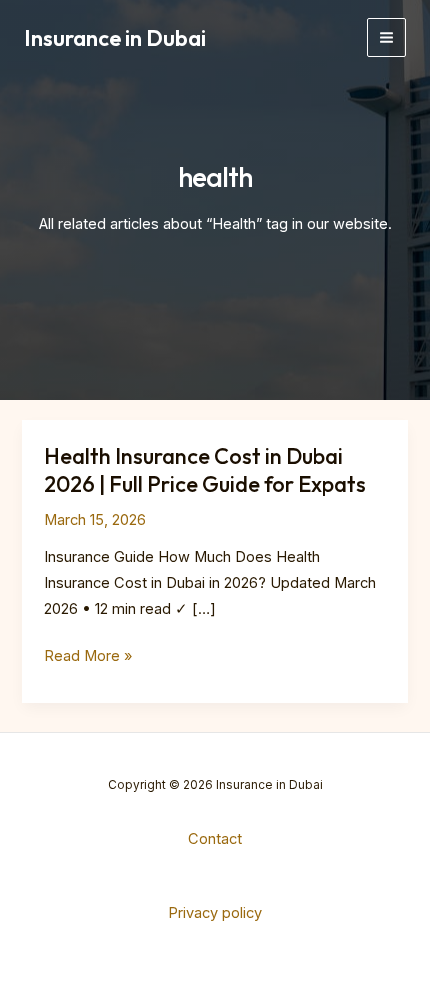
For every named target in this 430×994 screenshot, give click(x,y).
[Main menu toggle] (386, 37)
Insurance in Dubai (115, 38)
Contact (215, 839)
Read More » (88, 658)
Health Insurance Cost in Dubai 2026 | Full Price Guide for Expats (205, 470)
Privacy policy (215, 913)
